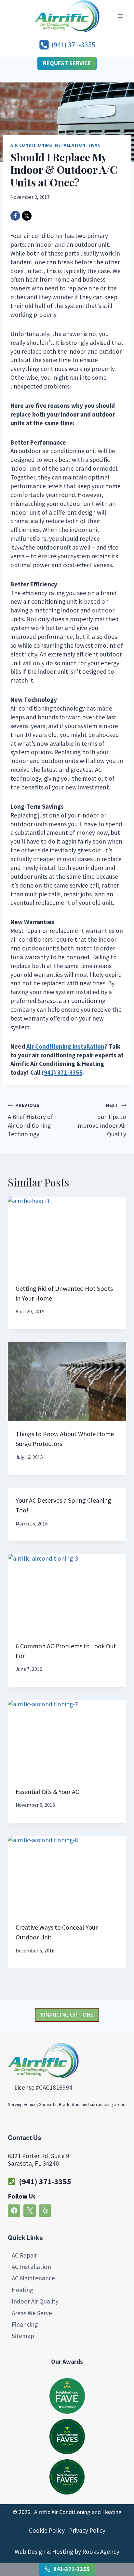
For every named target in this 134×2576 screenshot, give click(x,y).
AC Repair (24, 2255)
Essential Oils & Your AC (47, 1792)
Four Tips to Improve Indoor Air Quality (101, 1120)
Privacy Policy (87, 2531)
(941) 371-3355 (45, 2181)
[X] (27, 216)
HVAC (95, 145)
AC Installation (31, 2267)
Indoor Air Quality (35, 2301)
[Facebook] (15, 216)
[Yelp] (45, 2211)
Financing (25, 2324)
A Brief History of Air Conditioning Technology (30, 1120)
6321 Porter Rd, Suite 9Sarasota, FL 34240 (39, 2160)
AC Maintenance (33, 2278)
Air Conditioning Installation (48, 145)
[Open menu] (120, 16)
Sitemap (23, 2336)
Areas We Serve (32, 2313)
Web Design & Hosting (44, 2552)
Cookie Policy (47, 2531)
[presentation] (67, 1236)
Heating (22, 2290)
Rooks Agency (101, 2552)
